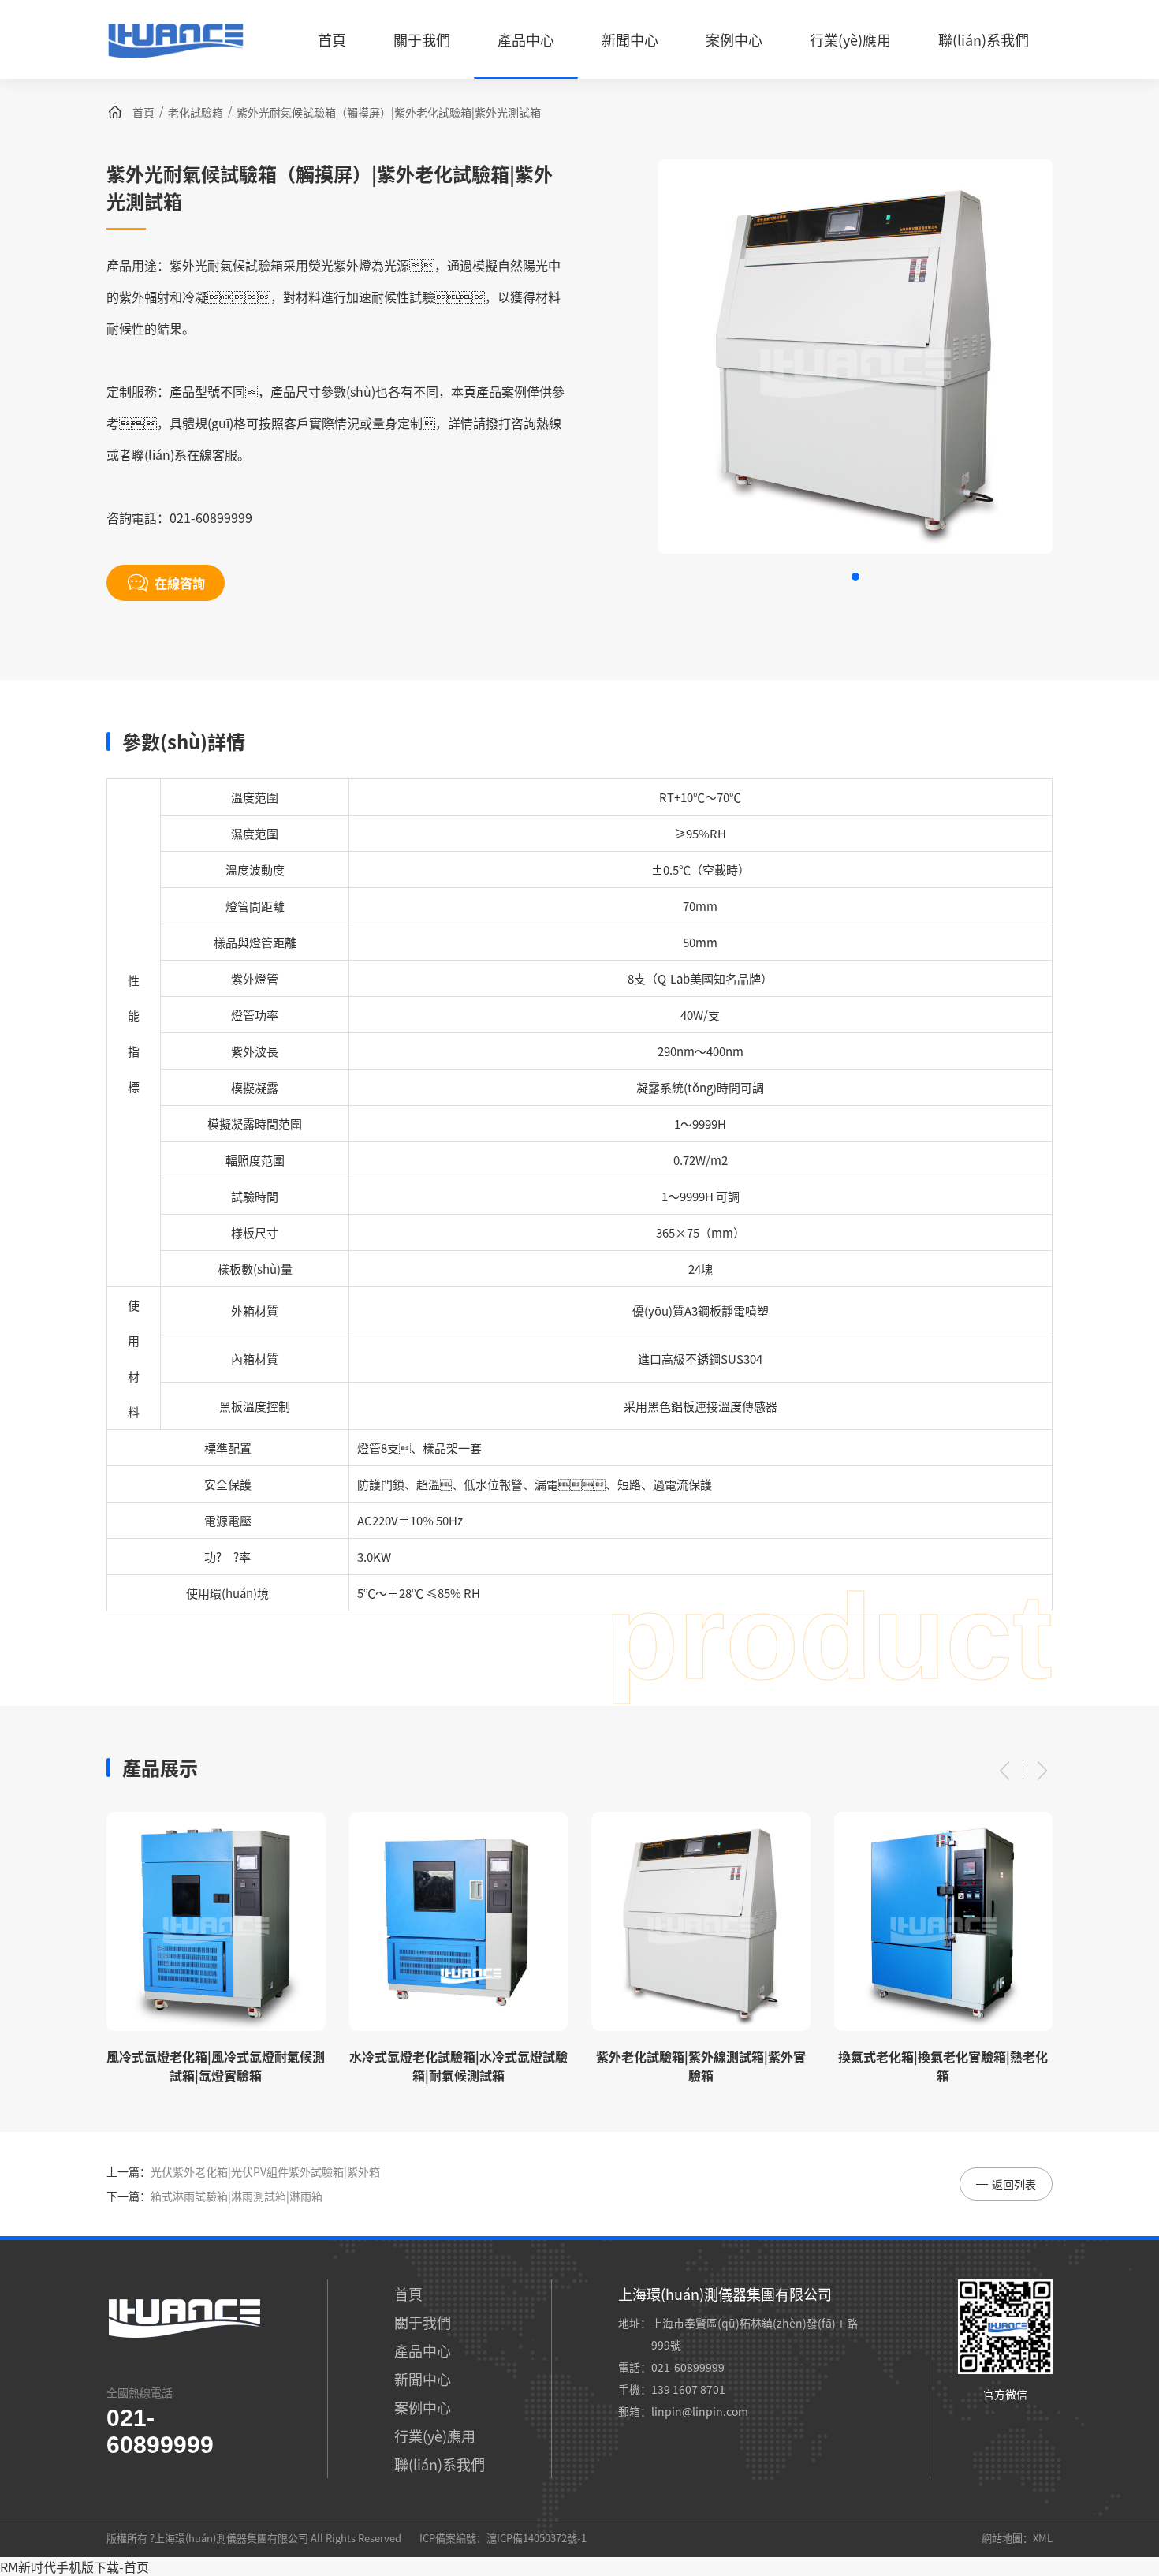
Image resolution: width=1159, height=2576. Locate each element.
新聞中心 (423, 2379)
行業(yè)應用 (435, 2436)
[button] (855, 577)
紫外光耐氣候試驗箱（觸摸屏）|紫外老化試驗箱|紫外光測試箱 (389, 112)
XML (1043, 2538)
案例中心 (423, 2407)
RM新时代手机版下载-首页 (75, 2567)
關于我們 (423, 2322)
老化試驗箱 (196, 112)
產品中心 (423, 2350)
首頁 (143, 112)
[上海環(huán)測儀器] (175, 64)
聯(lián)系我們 (440, 2464)
